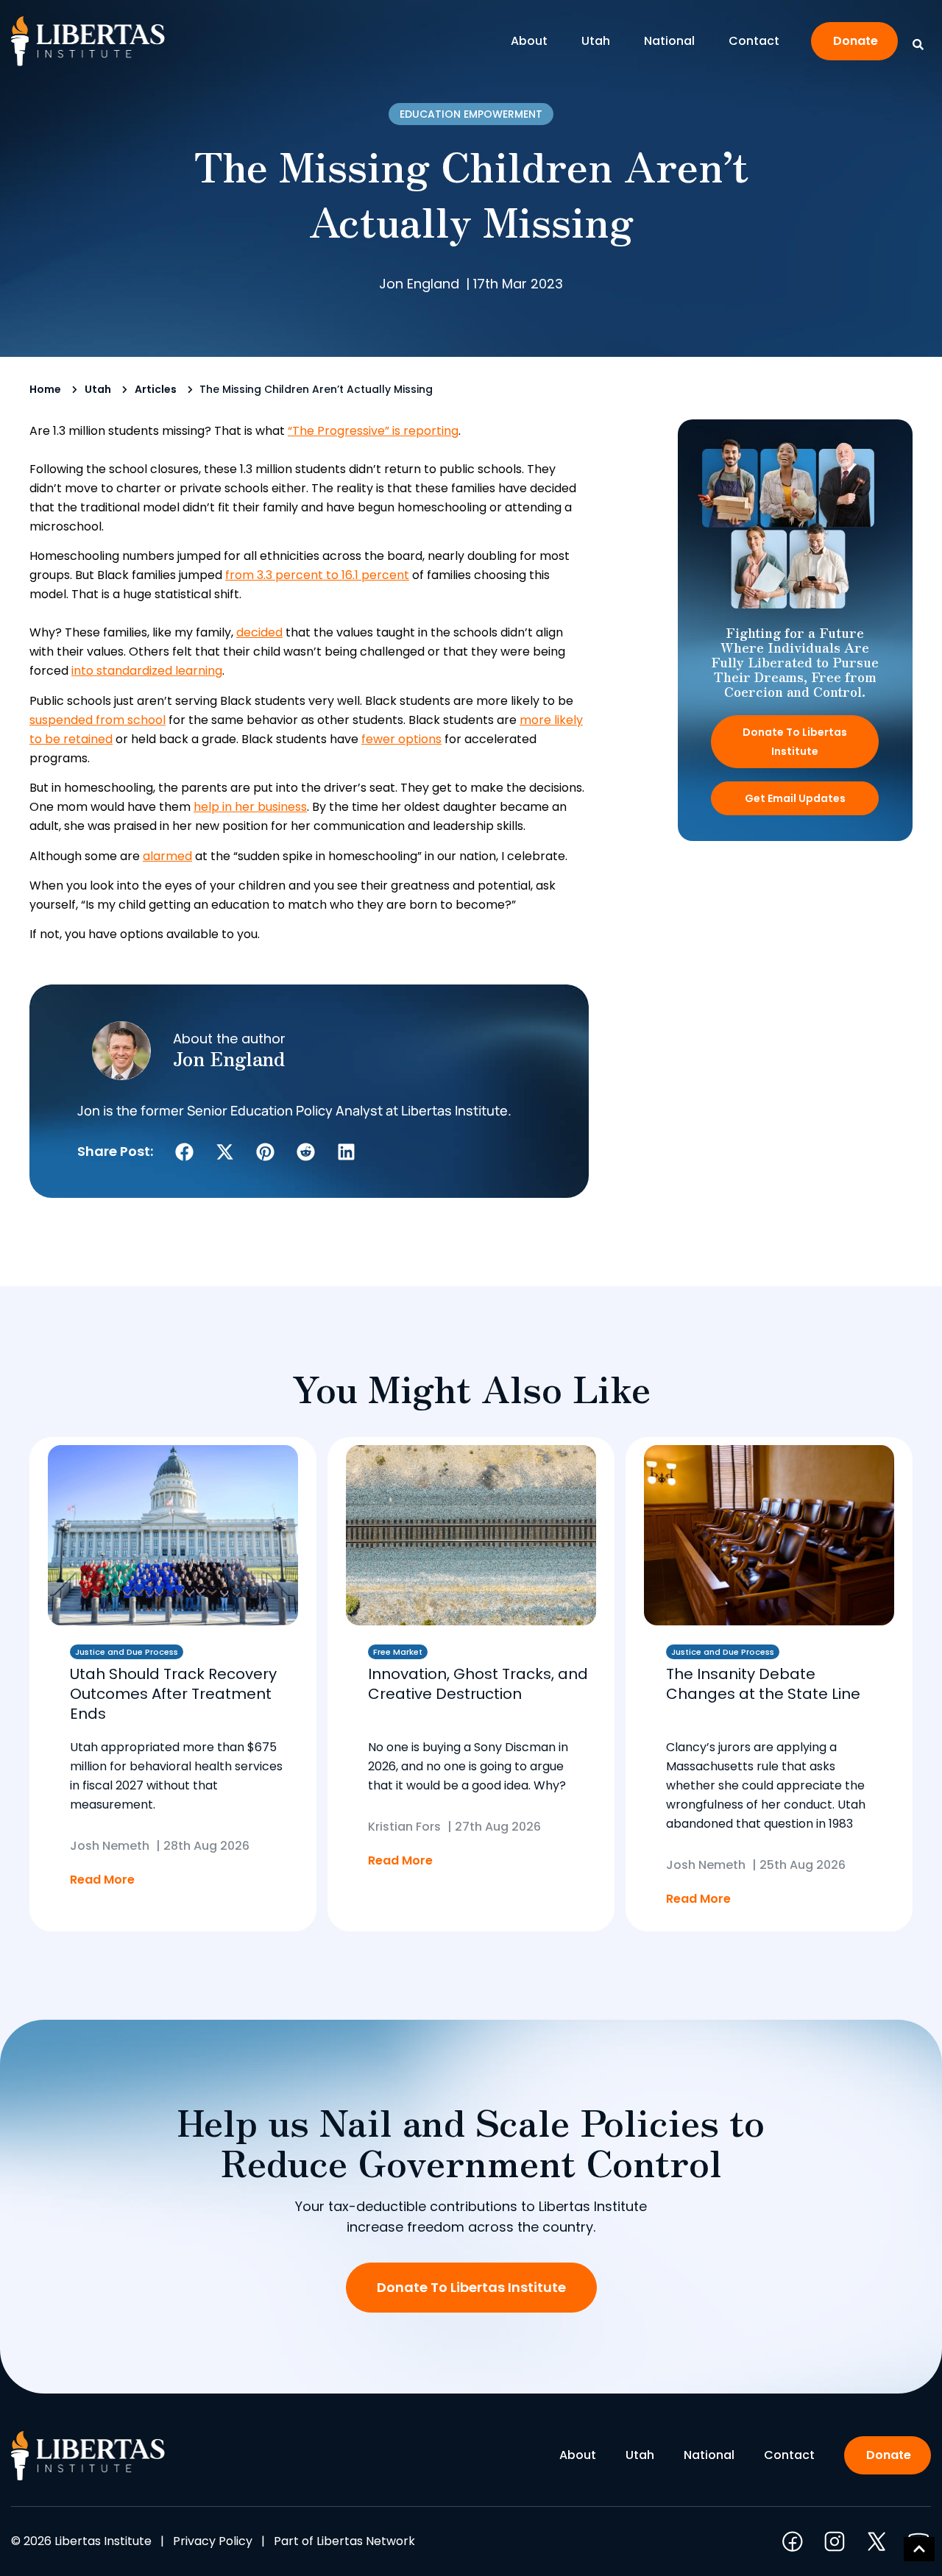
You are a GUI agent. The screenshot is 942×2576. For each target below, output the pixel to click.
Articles (156, 389)
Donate (856, 41)
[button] (184, 1152)
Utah (596, 41)
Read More (102, 1880)
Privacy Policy (213, 2541)
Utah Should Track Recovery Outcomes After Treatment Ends (173, 1694)
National (669, 41)
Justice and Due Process (127, 1652)
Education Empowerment (471, 114)
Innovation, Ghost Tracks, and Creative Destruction (478, 1684)
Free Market (398, 1652)
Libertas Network (366, 2541)
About (529, 41)
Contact (754, 41)
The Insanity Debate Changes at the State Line (763, 1684)
